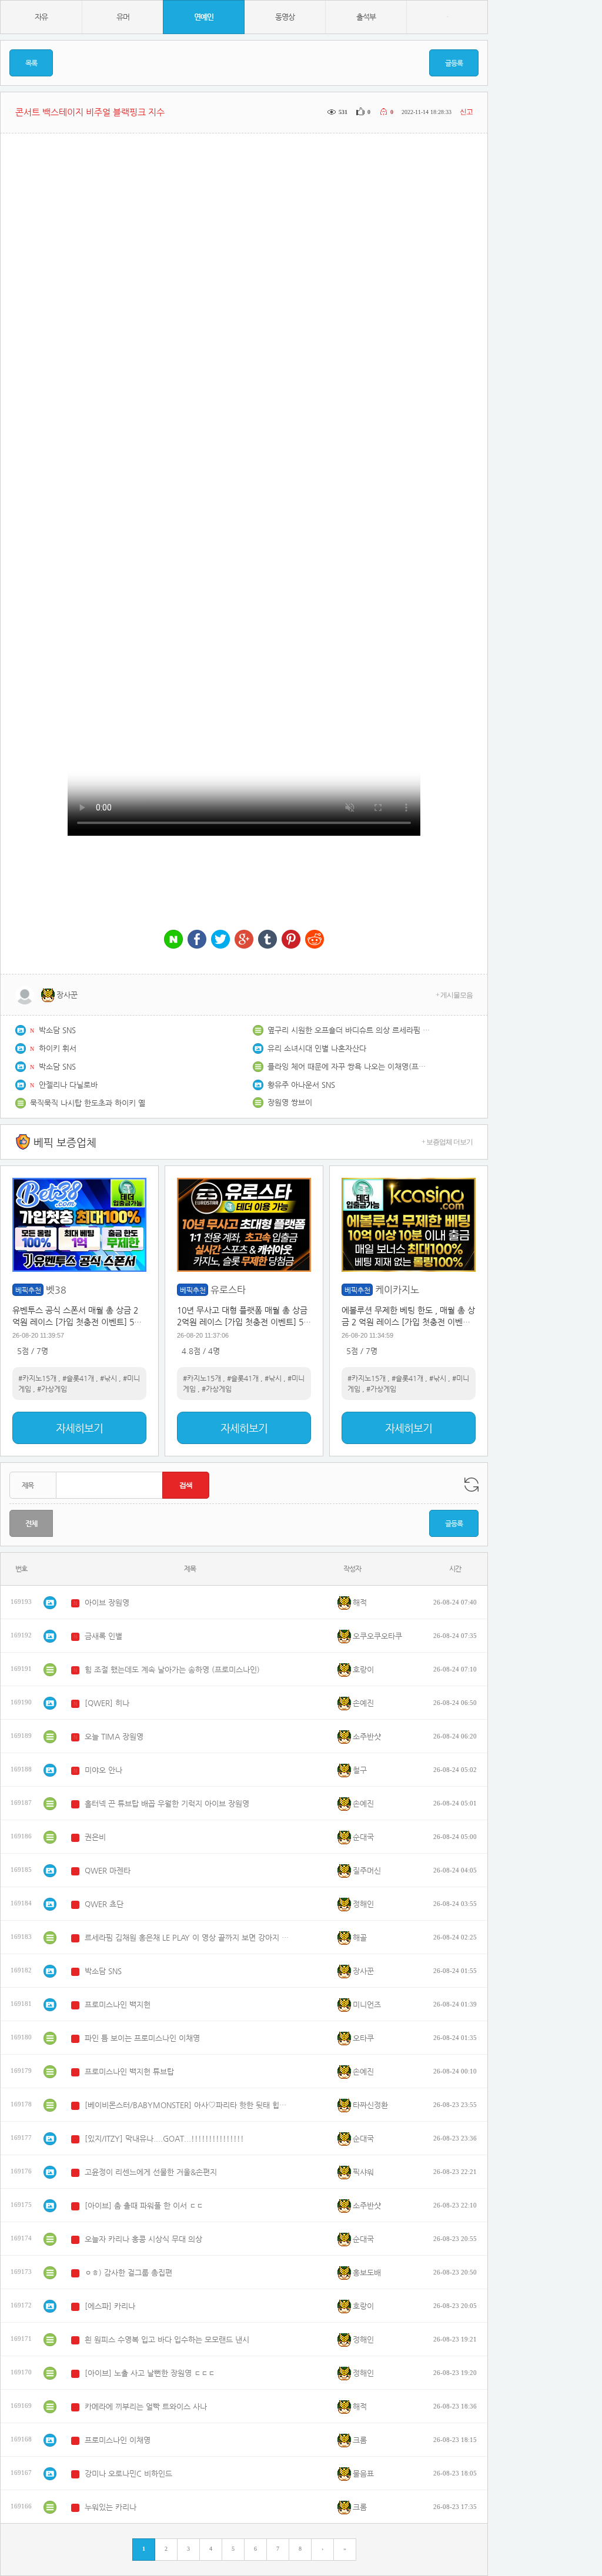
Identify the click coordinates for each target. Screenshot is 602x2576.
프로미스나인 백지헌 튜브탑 (129, 2071)
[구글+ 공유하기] (244, 940)
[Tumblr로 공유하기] (267, 940)
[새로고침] (471, 1485)
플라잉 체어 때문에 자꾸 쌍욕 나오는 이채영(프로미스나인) (350, 1066)
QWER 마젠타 (108, 1870)
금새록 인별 (103, 1636)
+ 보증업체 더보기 (447, 1142)
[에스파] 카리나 (110, 2306)
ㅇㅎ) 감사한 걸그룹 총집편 (128, 2272)
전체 (31, 1523)
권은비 (95, 1837)
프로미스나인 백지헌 (118, 2004)
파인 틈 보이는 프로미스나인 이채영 (142, 2038)
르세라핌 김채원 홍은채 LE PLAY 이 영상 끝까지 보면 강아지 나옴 (188, 1937)
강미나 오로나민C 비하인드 (128, 2473)
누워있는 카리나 (111, 2507)
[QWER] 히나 (107, 1703)
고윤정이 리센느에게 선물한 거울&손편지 (151, 2172)
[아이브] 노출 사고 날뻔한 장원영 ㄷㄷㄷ (150, 2373)
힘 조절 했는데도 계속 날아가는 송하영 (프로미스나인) (172, 1669)
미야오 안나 (103, 1770)
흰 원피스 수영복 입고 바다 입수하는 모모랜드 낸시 (167, 2339)
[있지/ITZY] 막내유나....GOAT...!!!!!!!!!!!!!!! (164, 2138)
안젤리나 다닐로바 (68, 1085)
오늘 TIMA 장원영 (114, 1736)
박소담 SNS (57, 1030)
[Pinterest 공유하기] (291, 940)
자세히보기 (79, 1428)
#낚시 (108, 1378)
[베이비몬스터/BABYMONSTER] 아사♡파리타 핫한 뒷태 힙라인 (188, 2105)
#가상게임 (52, 1389)
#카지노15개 (37, 1378)
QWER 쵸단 (104, 1904)
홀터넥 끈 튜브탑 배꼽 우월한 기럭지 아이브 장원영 (167, 1803)
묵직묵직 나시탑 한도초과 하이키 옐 (88, 1103)
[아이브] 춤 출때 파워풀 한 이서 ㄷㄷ (144, 2205)
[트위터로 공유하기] (220, 940)
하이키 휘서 (58, 1048)
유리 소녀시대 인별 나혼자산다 (317, 1048)
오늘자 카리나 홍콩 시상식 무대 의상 (143, 2239)
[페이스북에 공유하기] (197, 940)
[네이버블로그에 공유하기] (173, 940)
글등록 (454, 63)
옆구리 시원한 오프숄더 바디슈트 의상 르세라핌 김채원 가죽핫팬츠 (350, 1030)
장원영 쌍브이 (290, 1102)
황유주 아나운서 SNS (301, 1085)
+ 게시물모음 (454, 995)
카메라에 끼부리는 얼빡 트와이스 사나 (146, 2406)
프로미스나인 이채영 (118, 2440)
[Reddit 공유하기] (315, 940)
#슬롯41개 (78, 1378)
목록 (31, 63)
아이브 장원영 (107, 1602)
